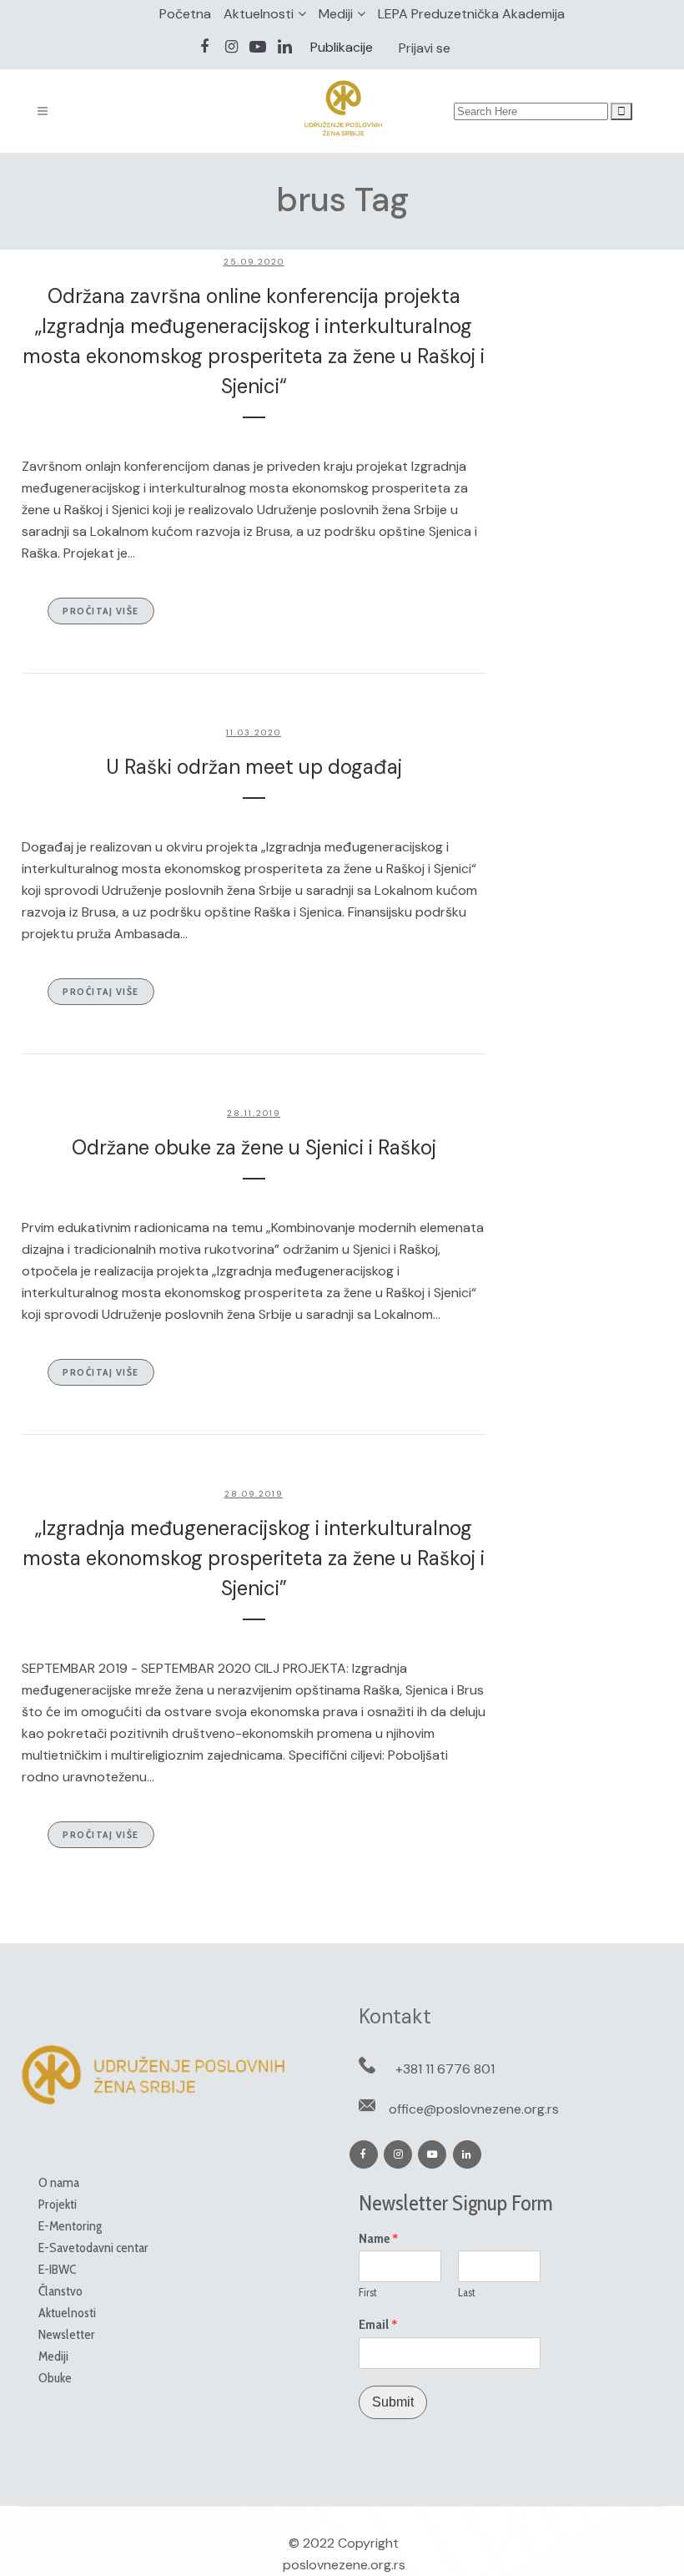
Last (467, 2292)
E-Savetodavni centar (93, 2248)
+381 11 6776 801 (445, 2069)
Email (378, 2325)
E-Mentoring (70, 2226)
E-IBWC (57, 2269)
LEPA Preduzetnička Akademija (471, 14)
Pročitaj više (101, 611)
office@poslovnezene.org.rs (474, 2109)
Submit (393, 2402)
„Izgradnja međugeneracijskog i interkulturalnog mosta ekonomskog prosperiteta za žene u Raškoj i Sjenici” (254, 1558)
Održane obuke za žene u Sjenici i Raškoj (254, 1147)
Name (379, 2239)
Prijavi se (425, 48)
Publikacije (342, 47)
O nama (59, 2182)
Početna (185, 14)
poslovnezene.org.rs (344, 2565)
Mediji (336, 14)
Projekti (58, 2204)
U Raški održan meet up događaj (254, 767)
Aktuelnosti (259, 14)
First (368, 2292)
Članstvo (60, 2291)
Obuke (55, 2378)
